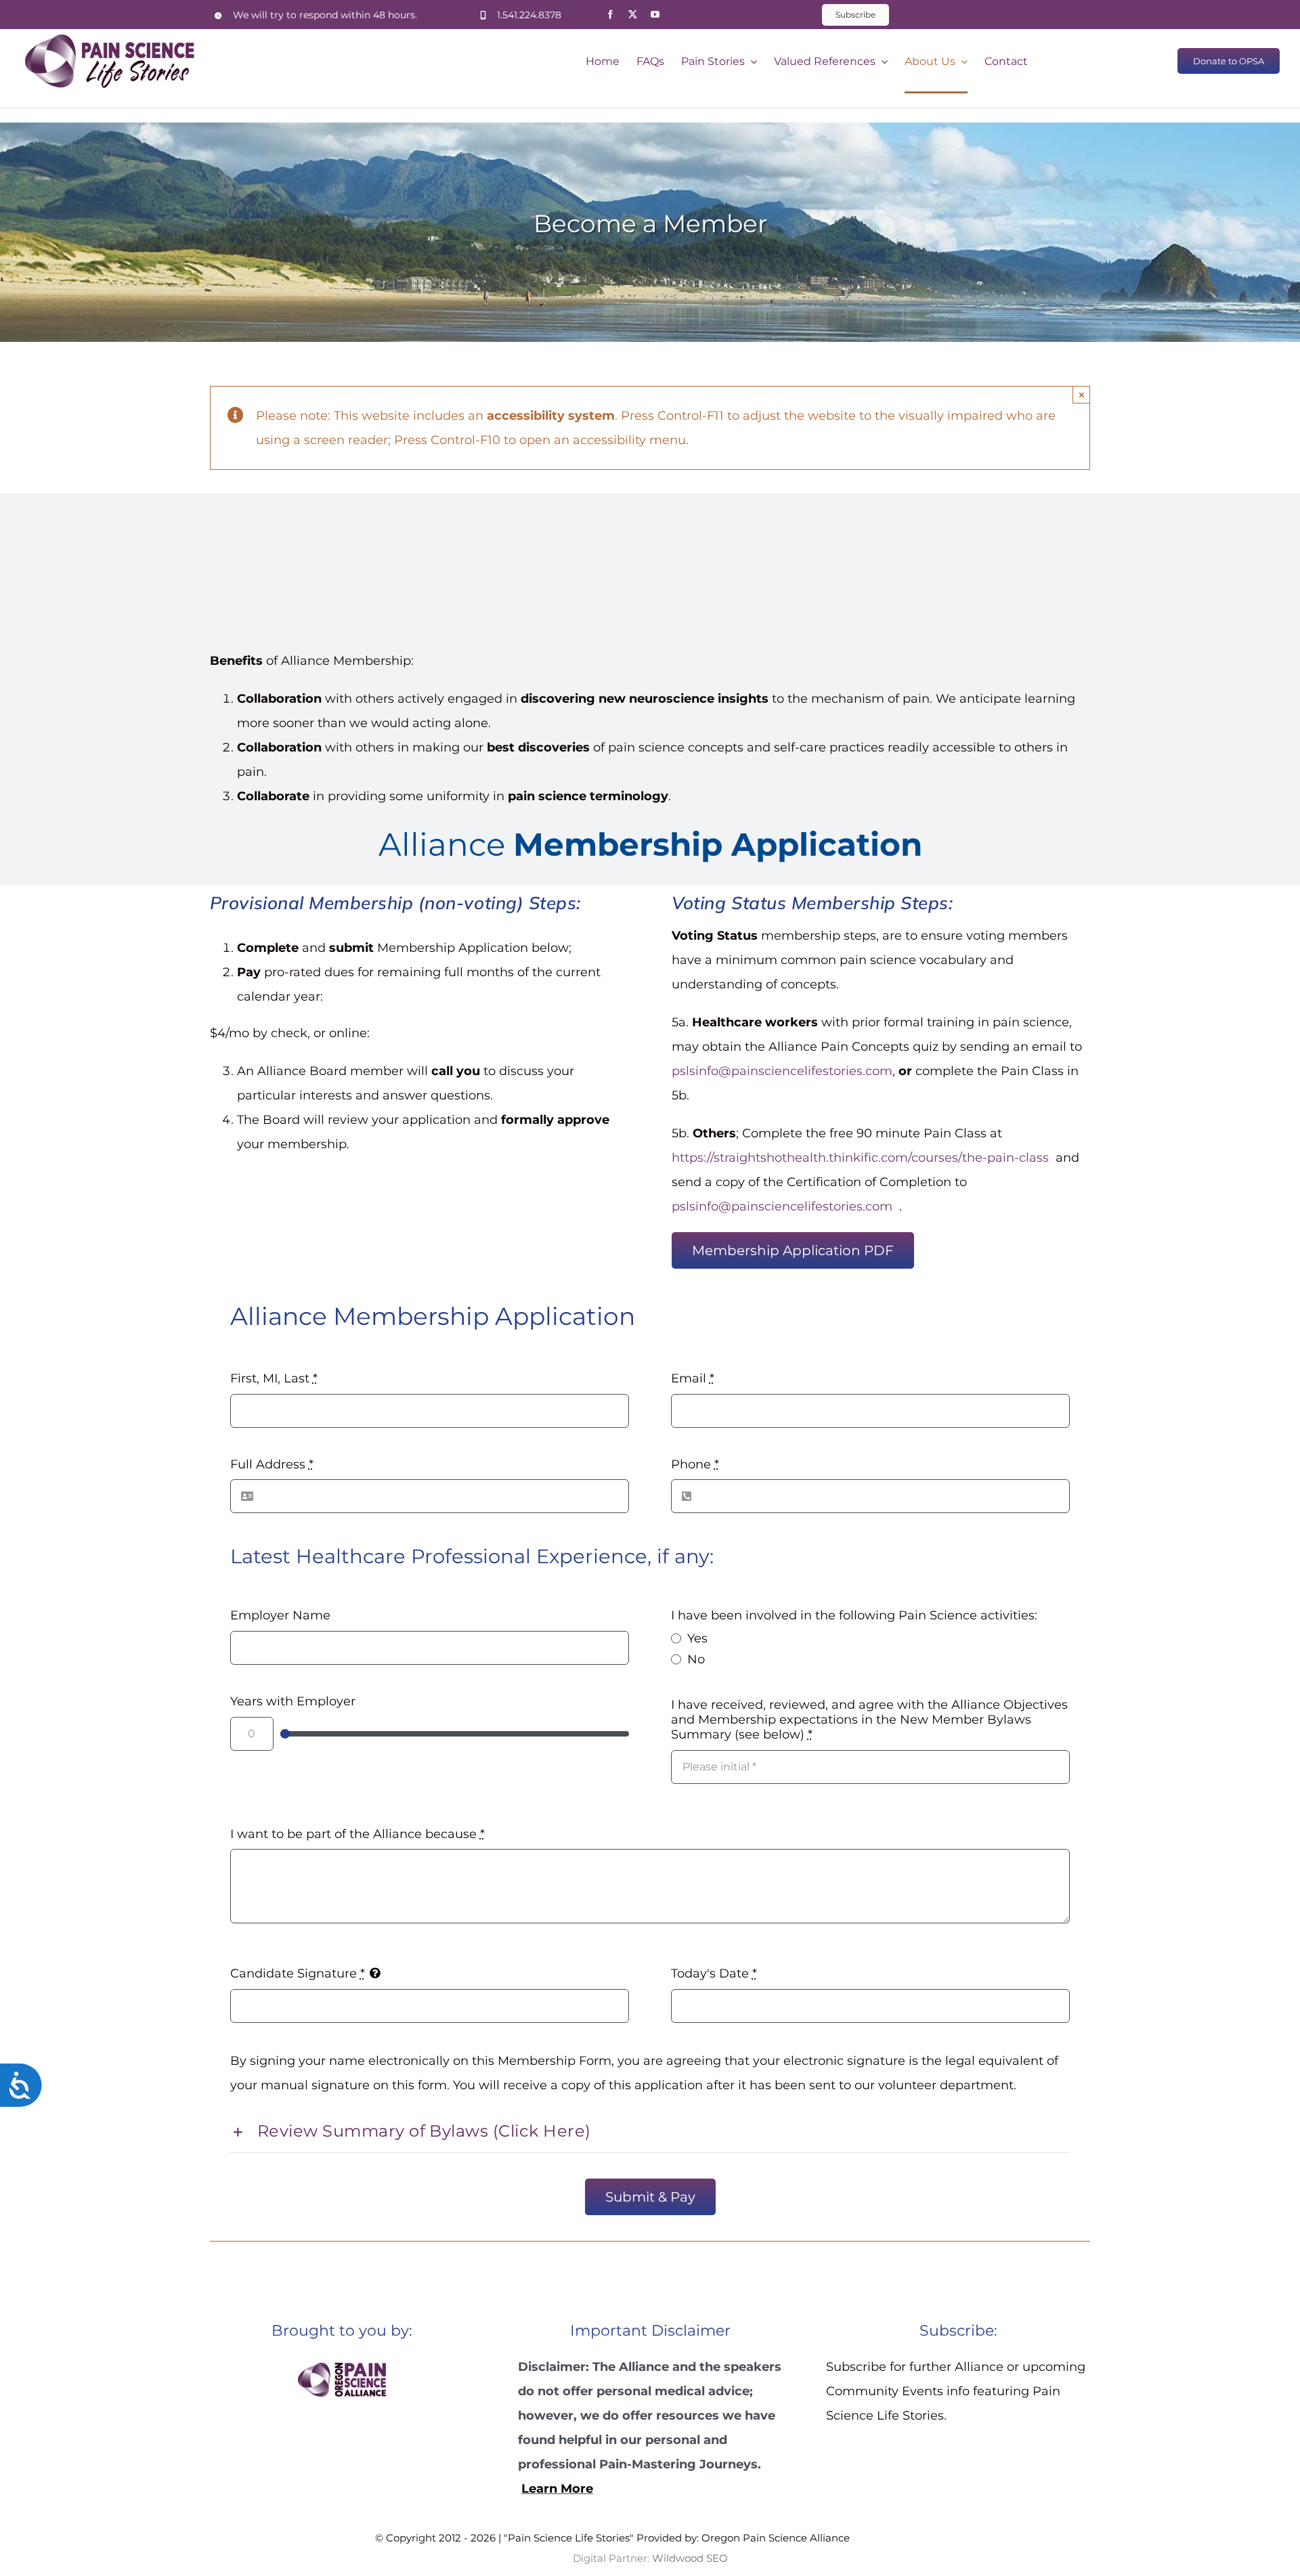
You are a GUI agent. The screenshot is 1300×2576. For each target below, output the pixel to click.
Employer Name (280, 1615)
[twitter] (633, 15)
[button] (650, 2132)
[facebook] (610, 15)
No (696, 1659)
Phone (695, 1464)
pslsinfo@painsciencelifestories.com (782, 1071)
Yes (697, 1638)
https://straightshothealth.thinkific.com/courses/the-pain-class (860, 1158)
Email (693, 1378)
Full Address (272, 1464)
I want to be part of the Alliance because (357, 1834)
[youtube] (655, 15)
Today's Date (714, 1973)
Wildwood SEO (888, 2538)
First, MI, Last (274, 1378)
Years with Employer (293, 1701)
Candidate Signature (298, 1973)
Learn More (557, 2489)
